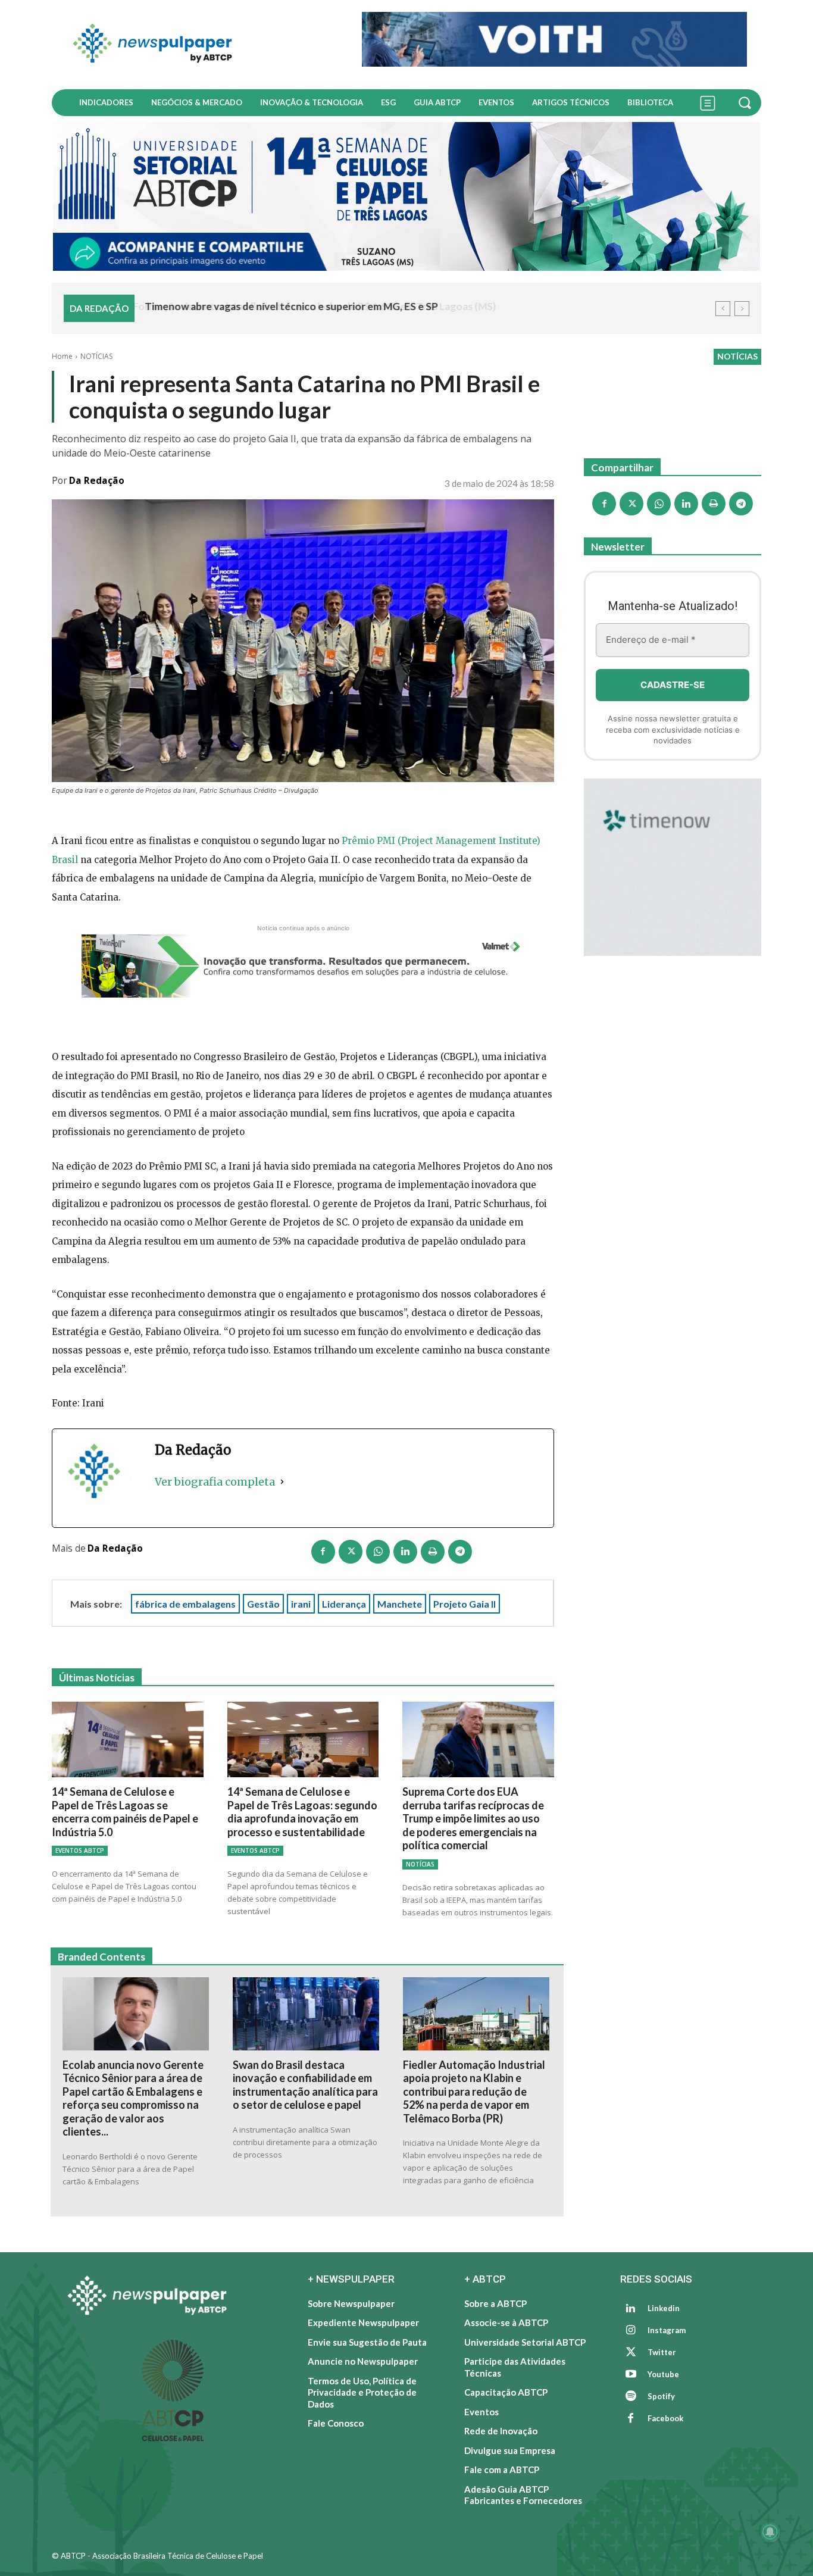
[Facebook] (323, 1552)
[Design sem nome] (406, 196)
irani (301, 1604)
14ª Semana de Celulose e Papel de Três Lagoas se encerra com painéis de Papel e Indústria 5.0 (125, 1812)
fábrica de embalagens (185, 1604)
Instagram (667, 2330)
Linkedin (664, 2308)
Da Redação (97, 481)
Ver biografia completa (215, 1482)
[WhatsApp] (378, 1552)
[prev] (723, 309)
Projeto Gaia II (465, 1604)
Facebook (665, 2418)
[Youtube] (631, 2375)
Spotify (661, 2396)
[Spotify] (631, 2397)
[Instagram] (631, 2331)
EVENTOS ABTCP (80, 1850)
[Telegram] (460, 1552)
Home (62, 356)
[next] (742, 309)
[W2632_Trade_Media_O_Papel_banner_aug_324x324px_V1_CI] (673, 867)
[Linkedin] (405, 1552)
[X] (351, 1552)
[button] (746, 102)
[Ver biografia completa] (282, 1482)
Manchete (400, 1604)
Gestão (263, 1604)
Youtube (663, 2374)
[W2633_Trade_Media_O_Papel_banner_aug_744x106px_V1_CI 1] (303, 966)
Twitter (662, 2352)
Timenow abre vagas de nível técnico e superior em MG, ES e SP (290, 306)
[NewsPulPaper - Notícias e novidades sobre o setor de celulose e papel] (200, 45)
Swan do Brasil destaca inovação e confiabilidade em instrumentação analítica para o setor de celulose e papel (305, 2085)
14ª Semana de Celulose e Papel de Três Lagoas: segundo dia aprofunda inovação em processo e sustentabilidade (302, 1812)
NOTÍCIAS (96, 356)
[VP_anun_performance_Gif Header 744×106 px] (554, 39)
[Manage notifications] (770, 2532)
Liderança (344, 1604)
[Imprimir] (433, 1552)
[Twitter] (631, 2353)
